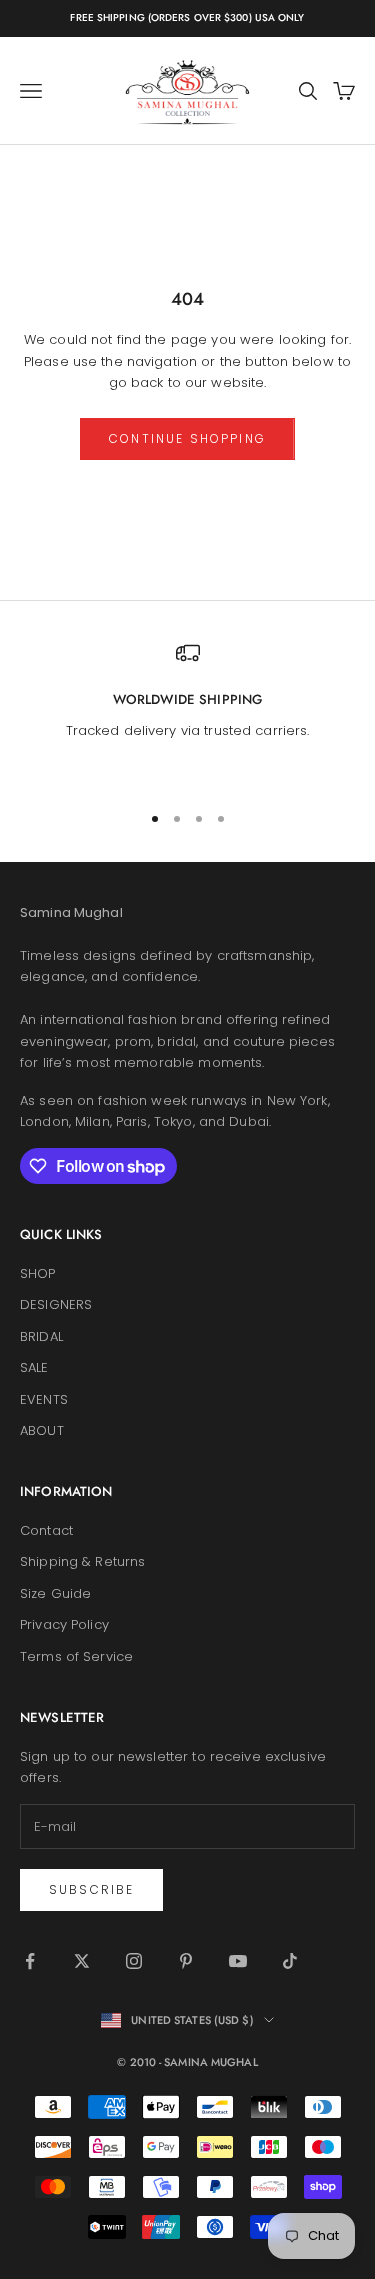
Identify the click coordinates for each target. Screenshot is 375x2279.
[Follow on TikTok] (290, 1961)
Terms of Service (76, 1656)
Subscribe (91, 1889)
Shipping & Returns (82, 1561)
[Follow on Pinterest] (186, 1961)
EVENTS (44, 1399)
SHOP (38, 1273)
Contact (46, 1530)
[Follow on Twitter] (82, 1961)
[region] (187, 712)
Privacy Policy (64, 1624)
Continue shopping (187, 438)
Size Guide (55, 1593)
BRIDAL (41, 1336)
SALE (34, 1367)
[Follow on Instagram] (134, 1961)
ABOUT (42, 1430)
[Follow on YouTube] (238, 1961)
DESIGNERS (56, 1304)
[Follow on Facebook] (30, 1961)
